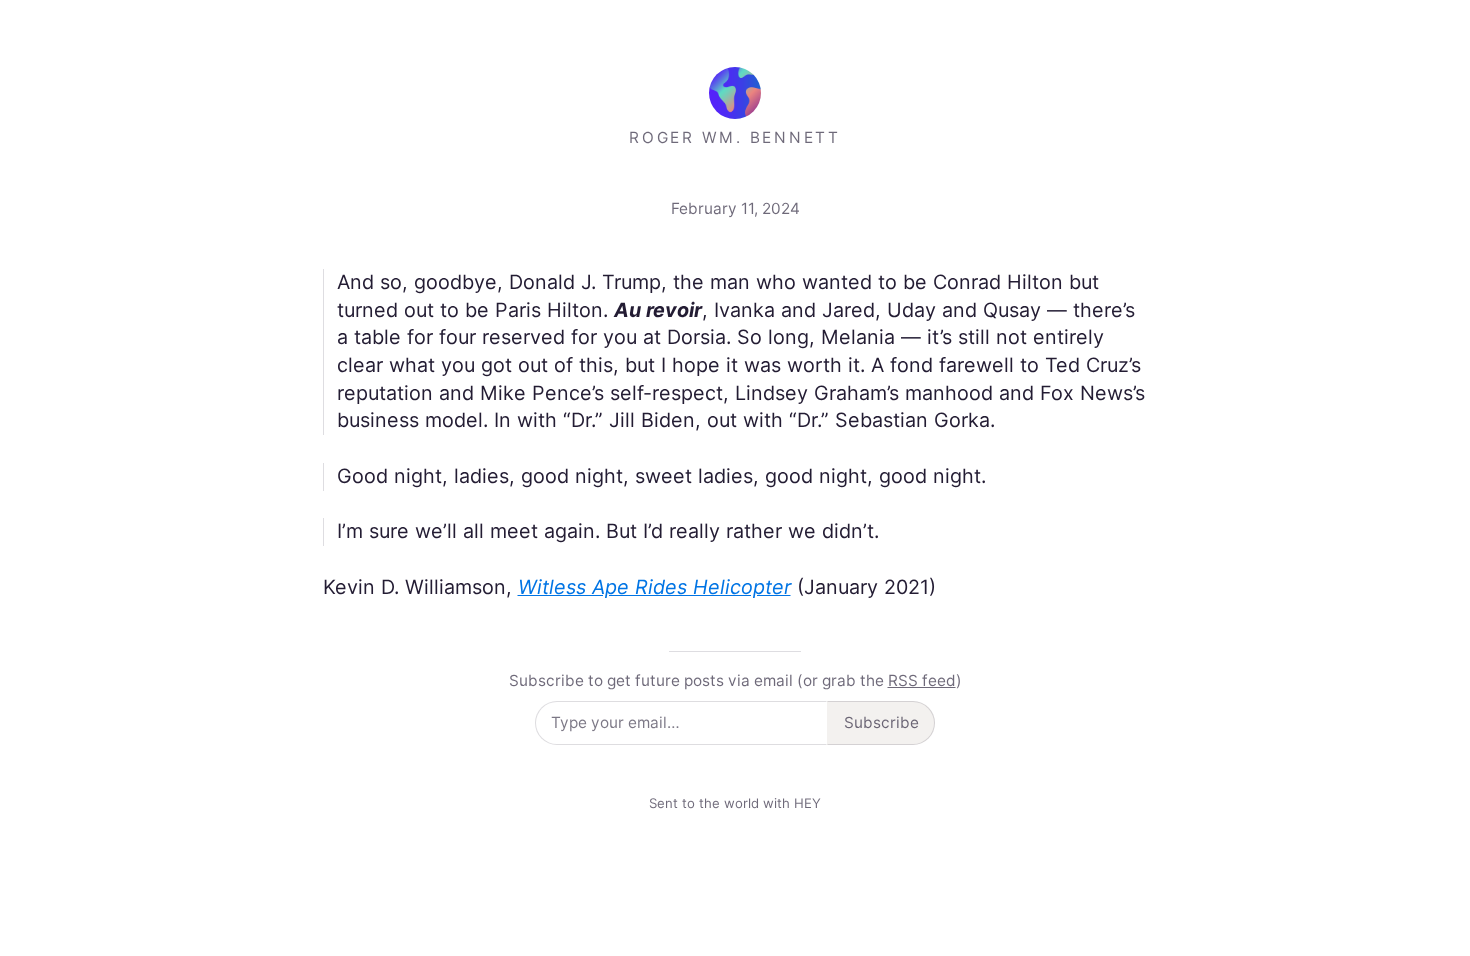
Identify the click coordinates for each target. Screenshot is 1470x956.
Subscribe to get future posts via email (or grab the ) (735, 680)
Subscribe (881, 722)
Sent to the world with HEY (735, 803)
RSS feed (922, 680)
